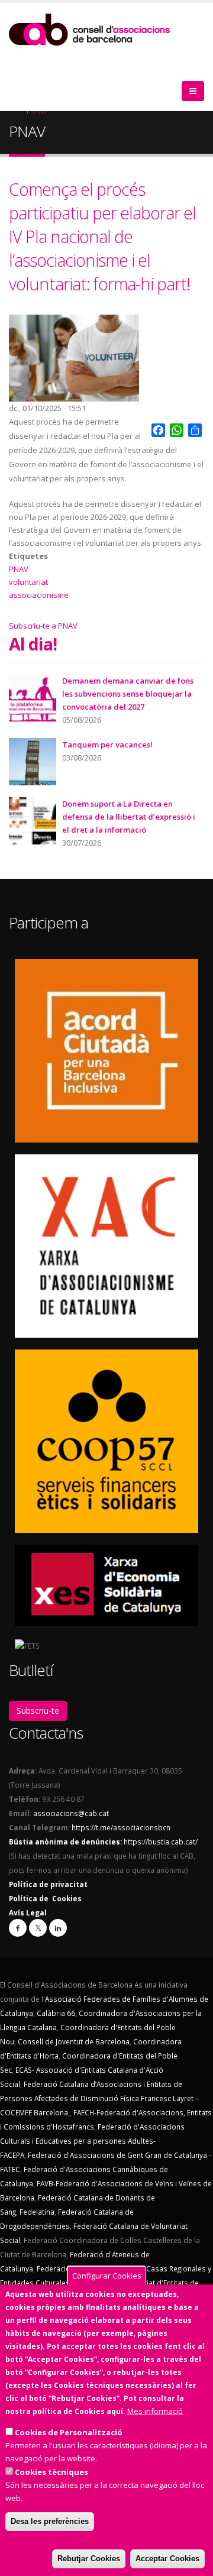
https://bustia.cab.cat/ (161, 1842)
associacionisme (39, 595)
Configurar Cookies (107, 2276)
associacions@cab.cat (71, 1813)
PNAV (19, 569)
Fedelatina (37, 2212)
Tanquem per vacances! (107, 745)
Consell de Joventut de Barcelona (74, 2041)
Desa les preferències (50, 2521)
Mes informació (155, 2411)
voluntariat (28, 582)
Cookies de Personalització (69, 2432)
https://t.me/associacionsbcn (121, 1827)
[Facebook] (18, 1928)
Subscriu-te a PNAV (43, 626)
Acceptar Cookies (167, 2559)
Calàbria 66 (56, 2013)
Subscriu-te (38, 1711)
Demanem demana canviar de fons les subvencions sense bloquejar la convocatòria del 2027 (128, 694)
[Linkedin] (58, 1928)
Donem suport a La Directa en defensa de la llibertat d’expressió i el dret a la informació (129, 817)
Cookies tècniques (51, 2472)
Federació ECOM (64, 2268)
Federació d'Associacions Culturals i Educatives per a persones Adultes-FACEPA (92, 2141)
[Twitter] (38, 1928)
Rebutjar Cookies (89, 2559)
